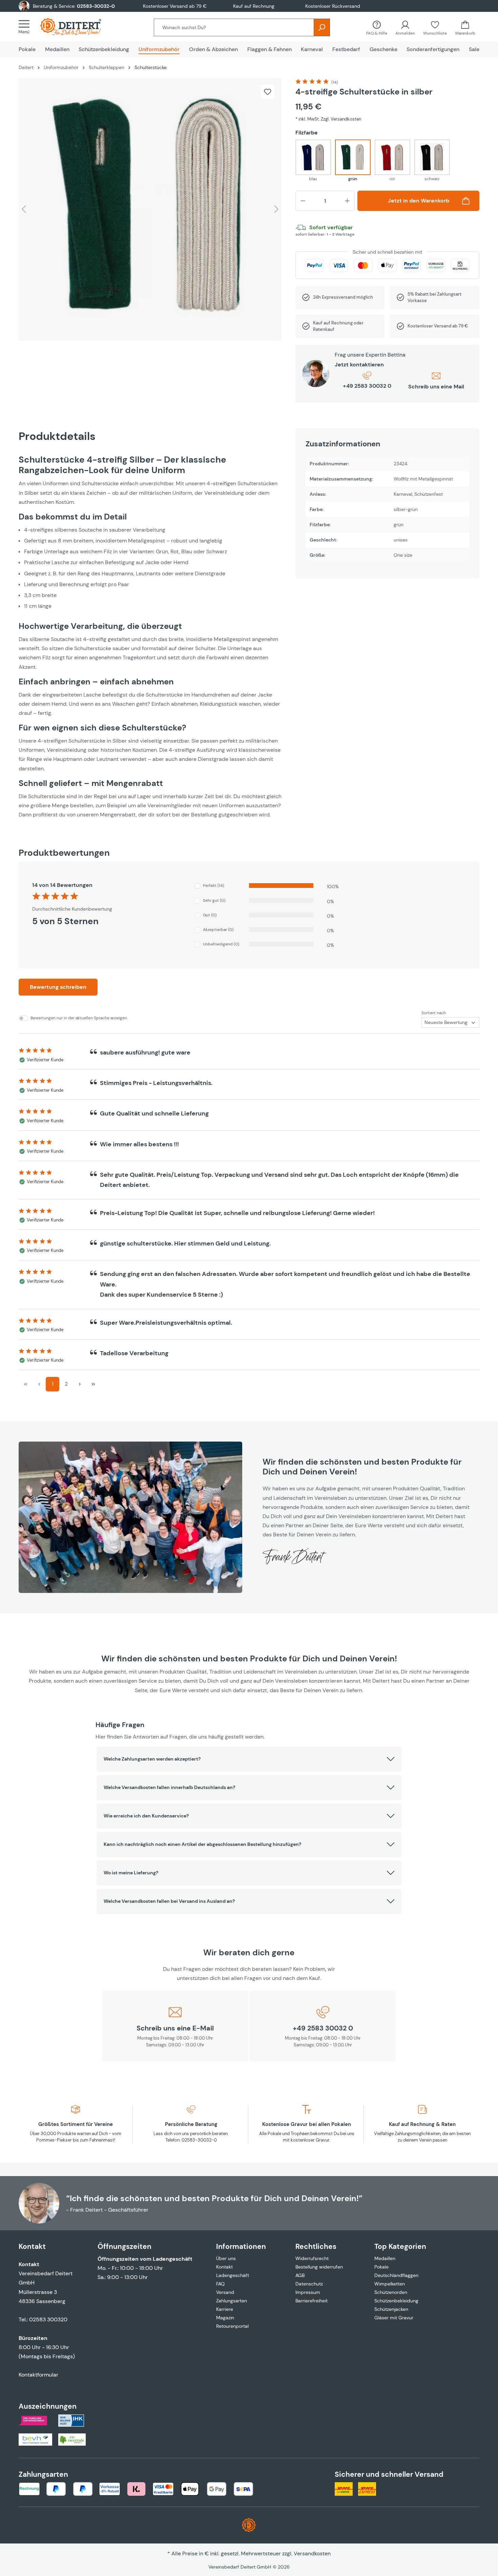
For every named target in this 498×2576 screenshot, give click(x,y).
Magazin (225, 2318)
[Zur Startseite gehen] (78, 27)
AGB (300, 2275)
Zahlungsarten (232, 2301)
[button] (249, 1759)
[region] (150, 209)
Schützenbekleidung (396, 2301)
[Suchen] (322, 27)
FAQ (220, 2284)
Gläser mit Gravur (394, 2318)
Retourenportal (232, 2326)
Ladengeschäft (233, 2275)
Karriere (225, 2309)
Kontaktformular (38, 2375)
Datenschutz (309, 2284)
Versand (225, 2292)
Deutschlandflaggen (396, 2275)
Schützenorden (391, 2292)
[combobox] (234, 27)
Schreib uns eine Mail (436, 387)
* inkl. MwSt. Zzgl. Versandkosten (328, 119)
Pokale (381, 2267)
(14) (335, 82)
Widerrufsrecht (312, 2258)
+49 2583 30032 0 (367, 386)
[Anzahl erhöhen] (347, 201)
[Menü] (26, 27)
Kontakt (224, 2267)
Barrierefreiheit (312, 2301)
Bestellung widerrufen (319, 2267)
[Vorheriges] (24, 209)
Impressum (308, 2292)
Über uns (226, 2258)
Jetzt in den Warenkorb (419, 201)
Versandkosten (312, 2553)
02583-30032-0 (96, 6)
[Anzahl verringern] (303, 201)
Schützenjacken (391, 2309)
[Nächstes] (276, 209)
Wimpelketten (390, 2284)
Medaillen (385, 2258)
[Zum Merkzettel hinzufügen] (268, 92)
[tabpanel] (150, 637)
